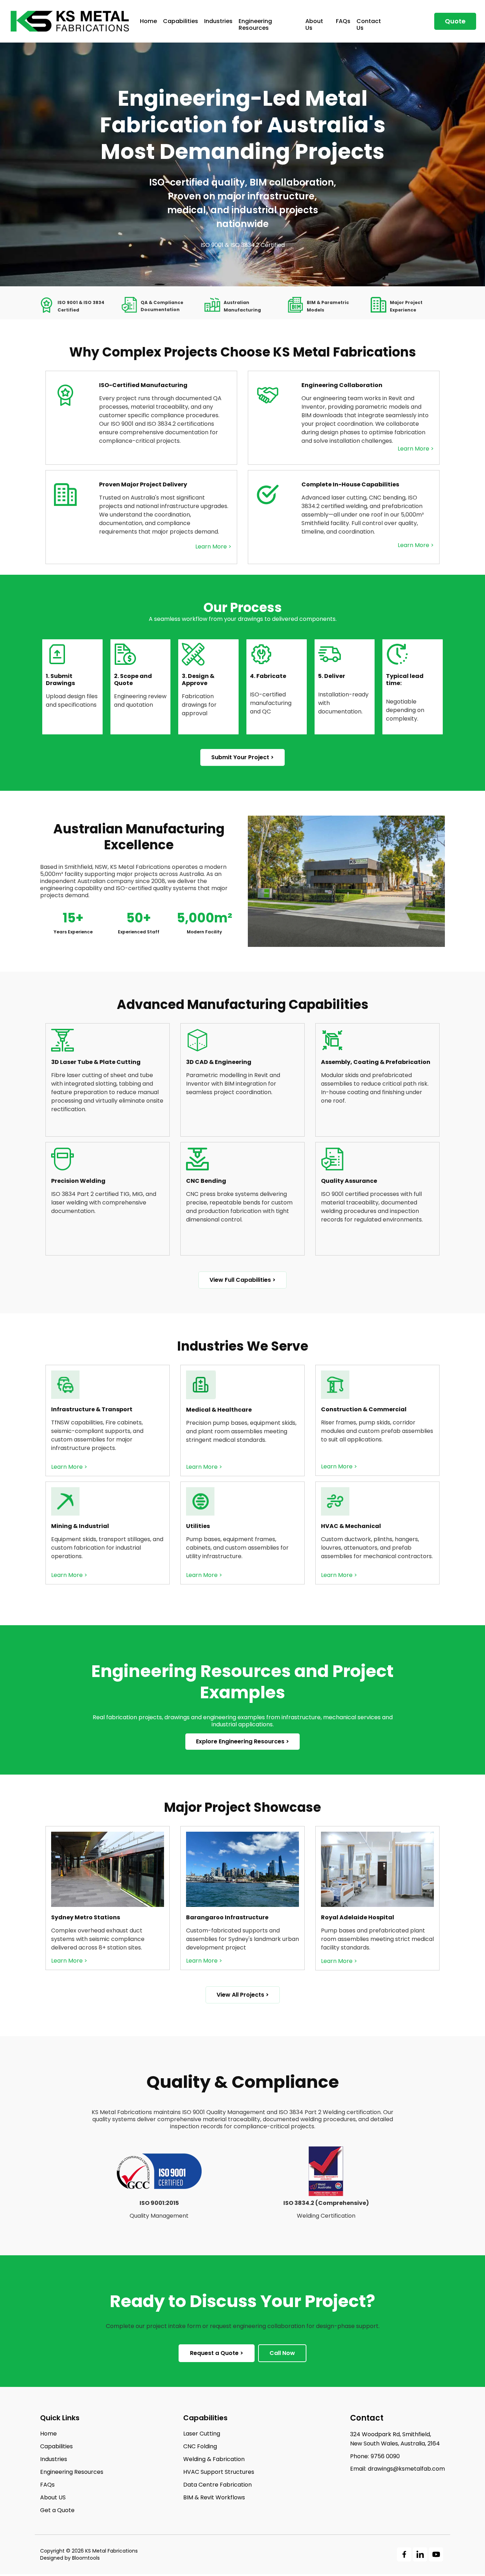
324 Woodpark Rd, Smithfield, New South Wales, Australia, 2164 (395, 2439)
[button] (243, 757)
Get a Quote (57, 2510)
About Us (314, 24)
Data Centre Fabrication (217, 2485)
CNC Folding (200, 2447)
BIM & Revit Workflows (214, 2498)
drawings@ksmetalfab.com (397, 2469)
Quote (455, 21)
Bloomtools (86, 2558)
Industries (218, 21)
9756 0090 (375, 2456)
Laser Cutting (202, 2434)
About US (53, 2498)
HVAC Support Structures (219, 2472)
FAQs (343, 21)
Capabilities (181, 21)
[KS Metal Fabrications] (70, 21)
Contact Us (369, 24)
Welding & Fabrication (214, 2459)
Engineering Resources (255, 24)
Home (148, 21)
